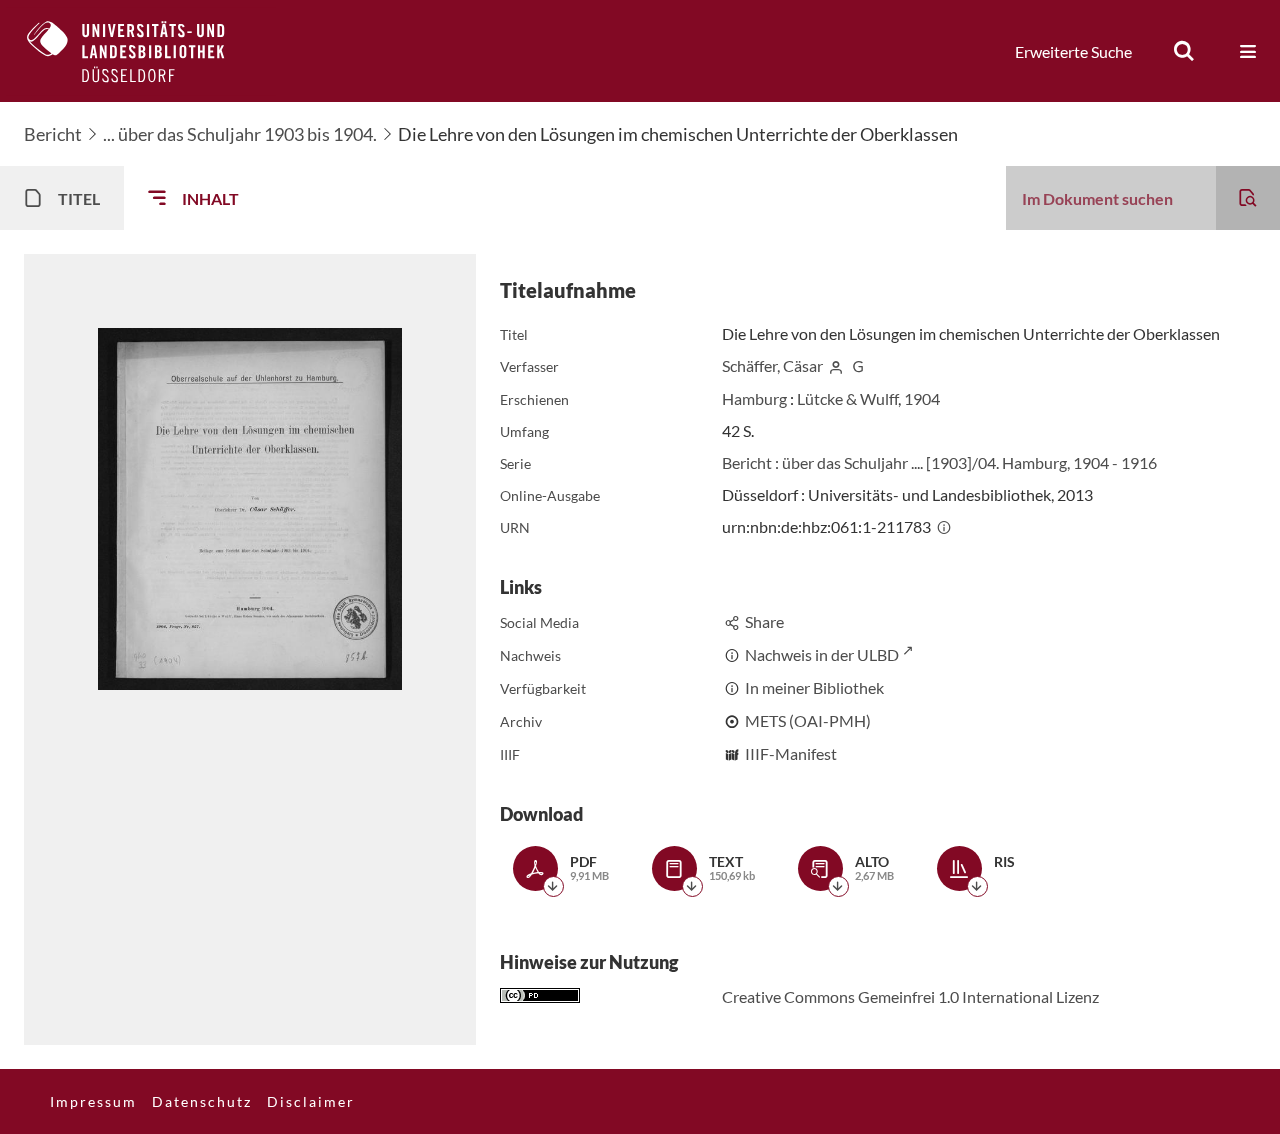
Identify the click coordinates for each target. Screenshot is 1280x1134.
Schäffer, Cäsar (772, 365)
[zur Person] (836, 365)
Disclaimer (311, 1101)
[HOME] (141, 51)
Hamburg (754, 398)
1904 (922, 398)
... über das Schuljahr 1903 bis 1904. (240, 134)
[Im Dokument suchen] (1248, 198)
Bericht (53, 134)
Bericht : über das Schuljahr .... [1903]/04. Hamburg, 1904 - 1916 (939, 462)
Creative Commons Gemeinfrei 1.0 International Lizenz (910, 996)
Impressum (93, 1101)
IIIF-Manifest (791, 753)
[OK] (1184, 51)
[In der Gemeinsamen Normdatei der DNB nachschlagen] (859, 365)
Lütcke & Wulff (847, 398)
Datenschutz (202, 1101)
